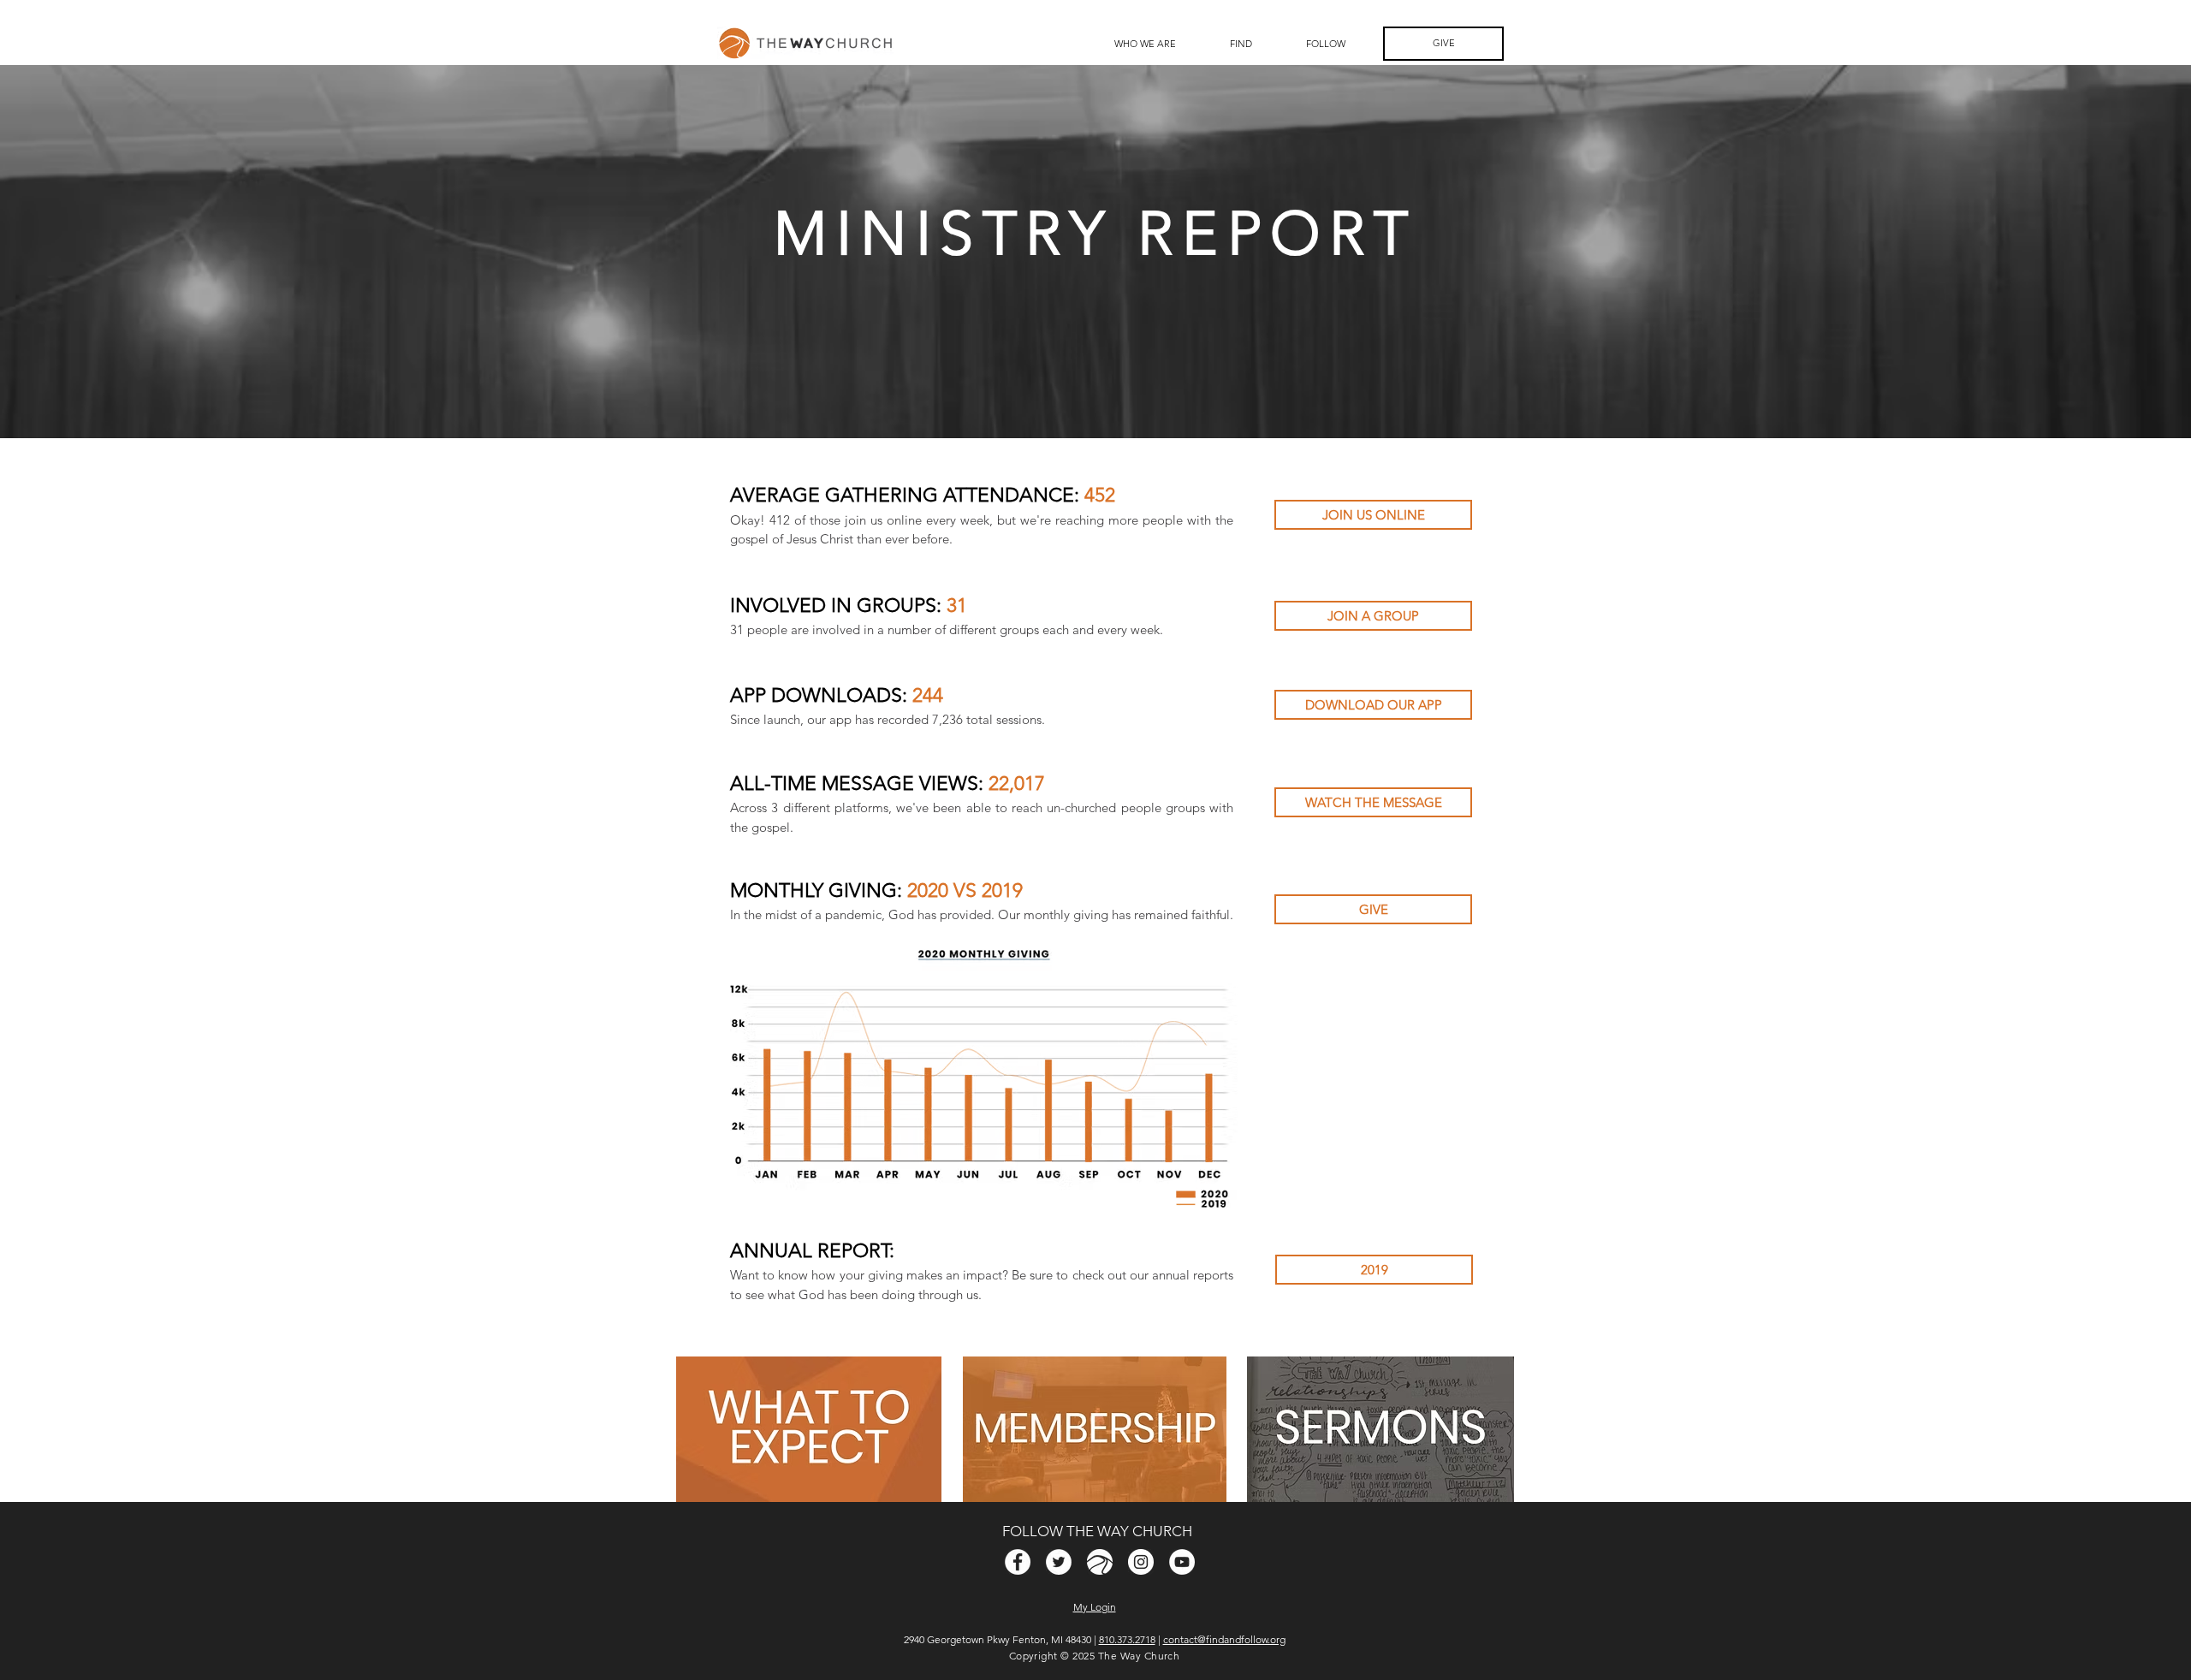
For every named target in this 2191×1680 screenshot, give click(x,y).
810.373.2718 (1127, 1639)
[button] (1241, 44)
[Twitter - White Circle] (1059, 1562)
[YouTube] (1182, 1562)
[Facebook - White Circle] (1018, 1562)
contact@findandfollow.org (1224, 1639)
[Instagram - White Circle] (1141, 1562)
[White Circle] (1100, 1562)
